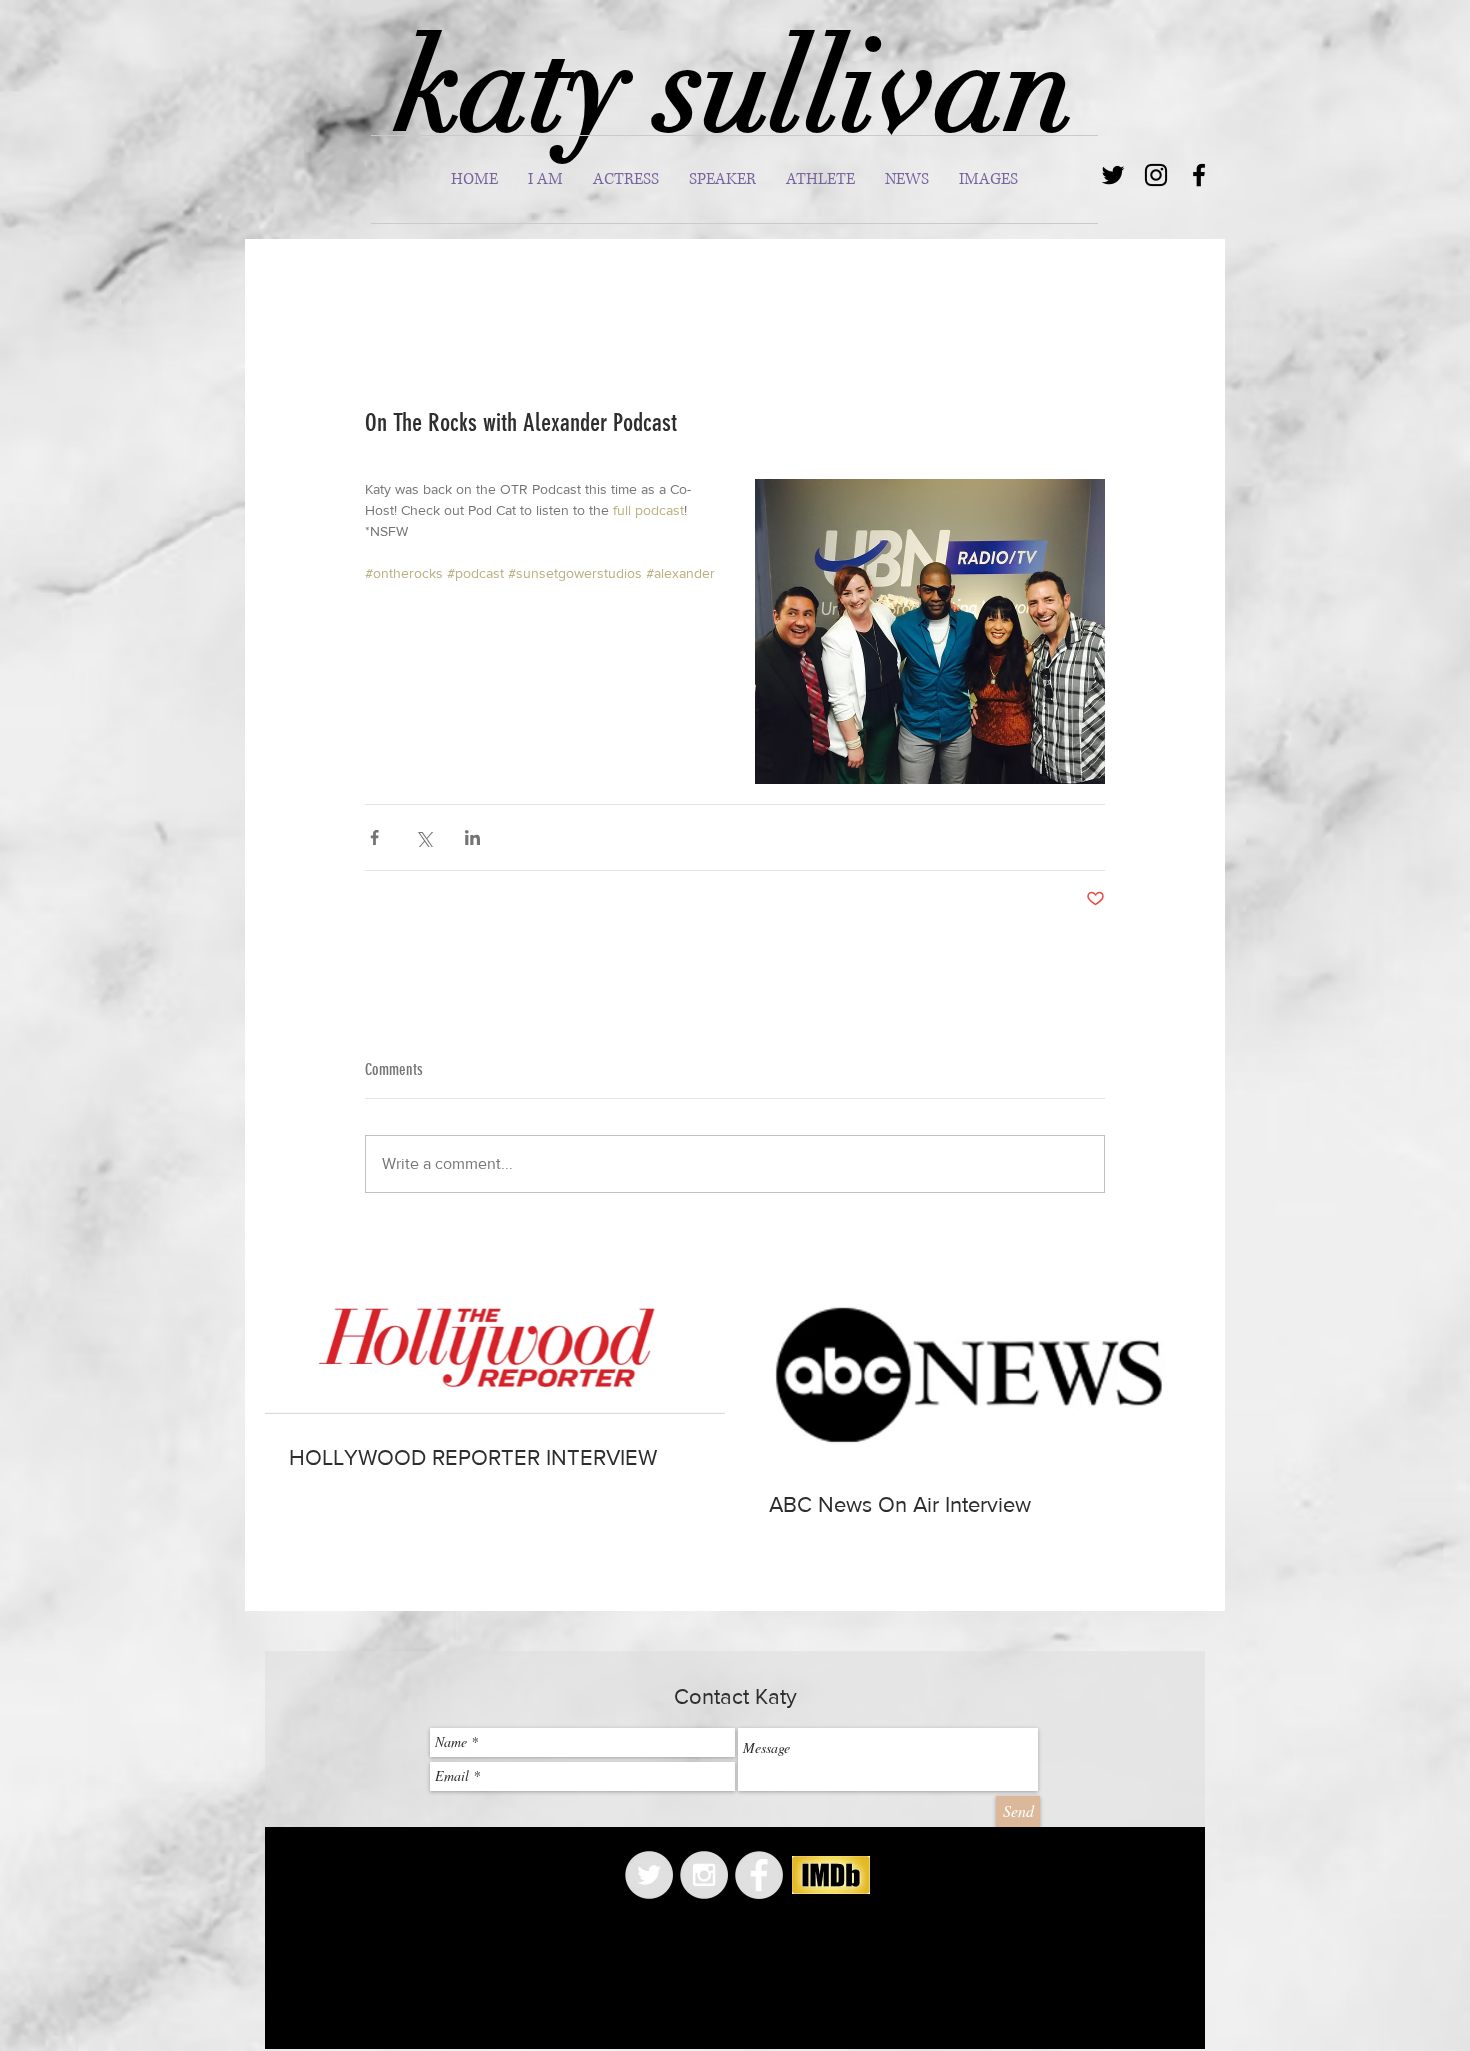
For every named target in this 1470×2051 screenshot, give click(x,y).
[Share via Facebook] (374, 837)
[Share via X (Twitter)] (423, 837)
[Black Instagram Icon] (1156, 175)
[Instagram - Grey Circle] (704, 1875)
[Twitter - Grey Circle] (649, 1875)
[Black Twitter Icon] (1113, 175)
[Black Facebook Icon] (1199, 175)
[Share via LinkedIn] (472, 837)
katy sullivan (735, 87)
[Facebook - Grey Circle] (759, 1875)
